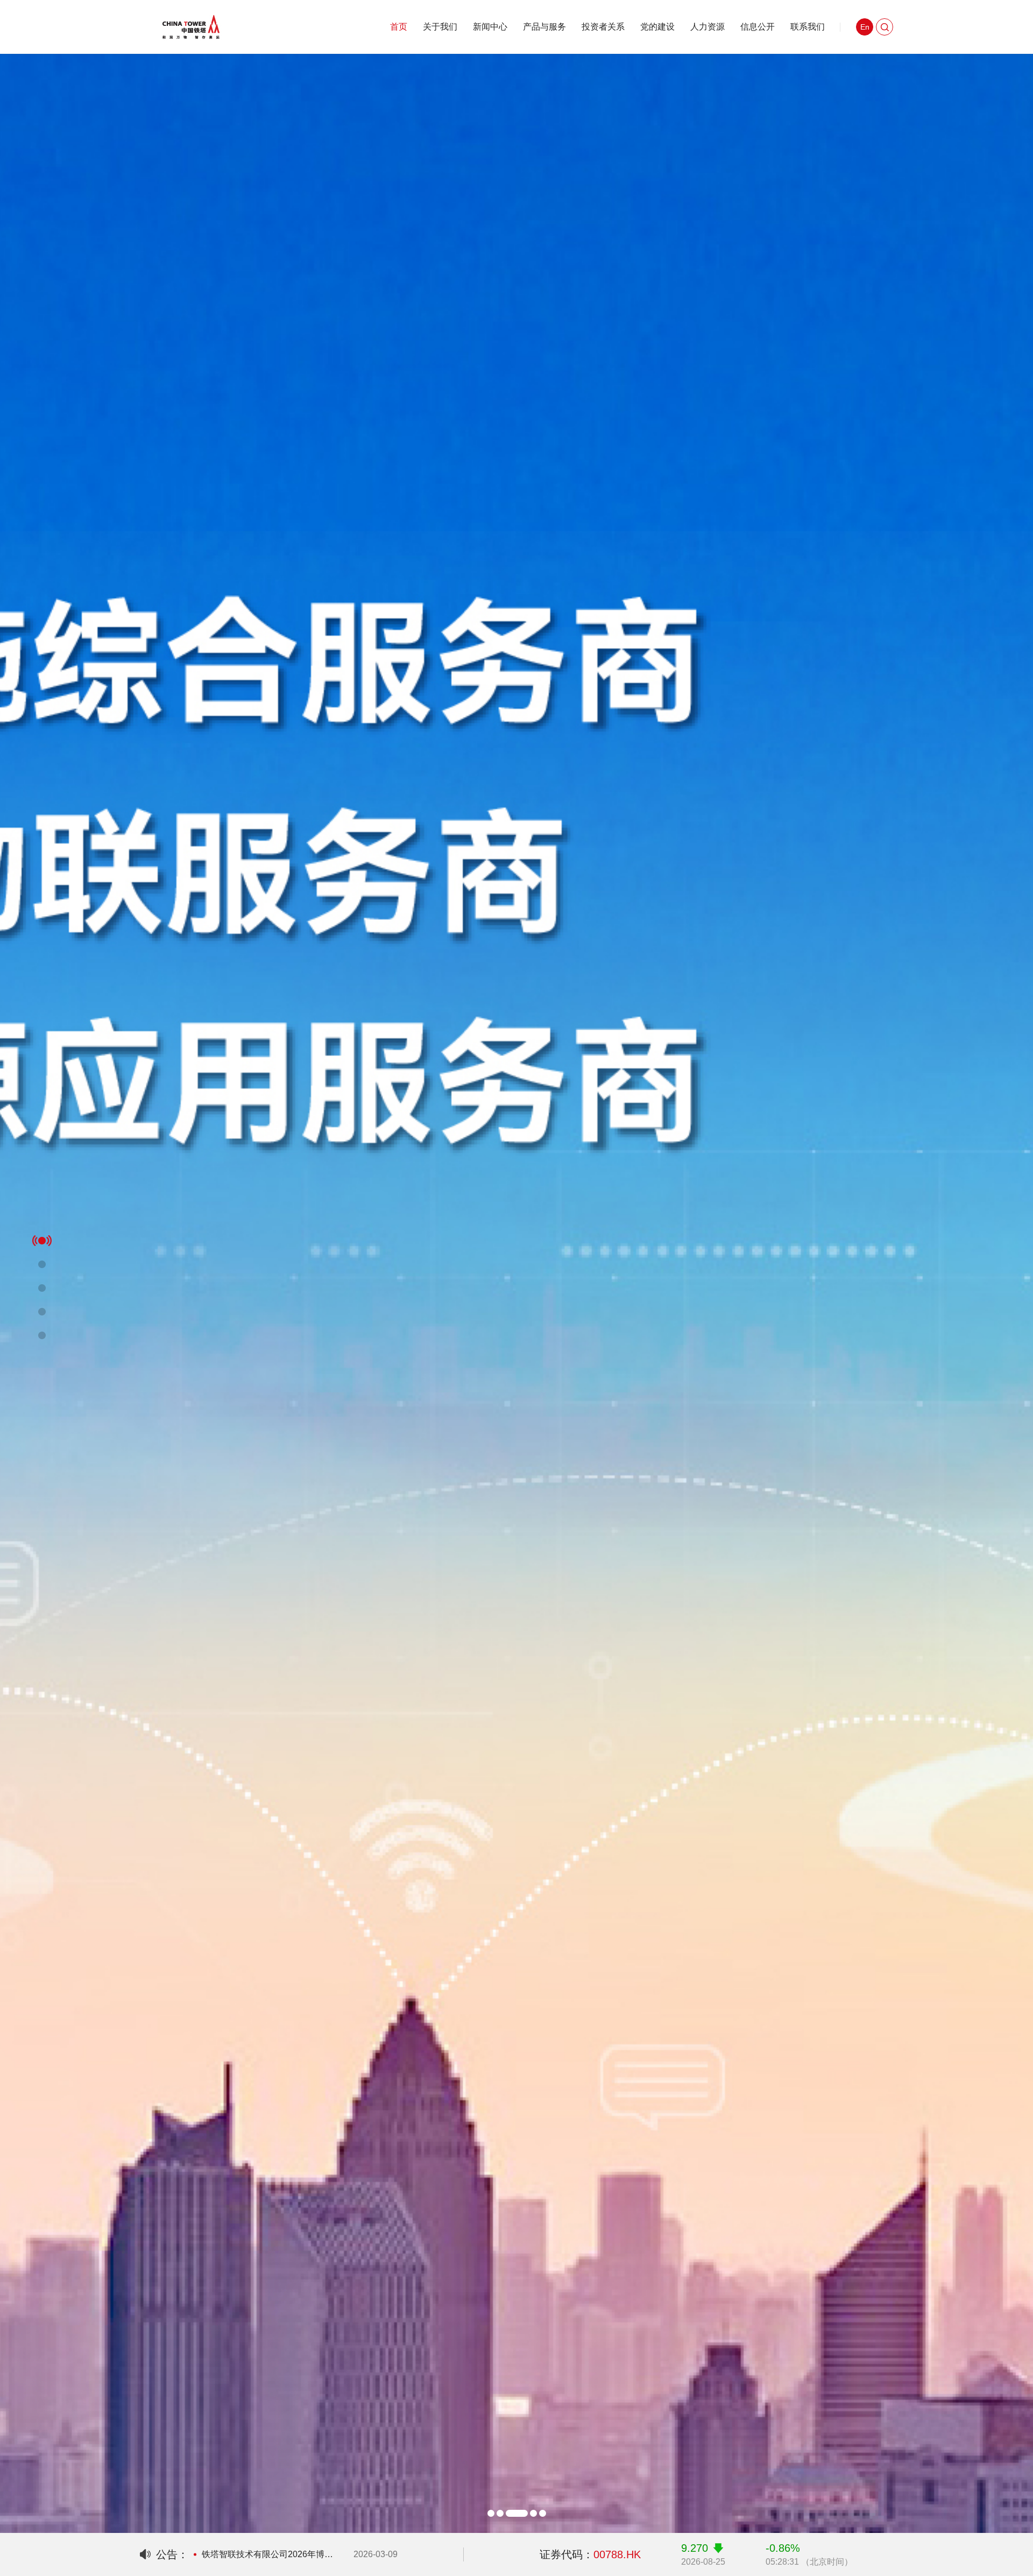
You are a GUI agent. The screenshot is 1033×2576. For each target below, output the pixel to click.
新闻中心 (490, 27)
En (865, 27)
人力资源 (707, 27)
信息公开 (758, 27)
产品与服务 (544, 27)
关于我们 (440, 27)
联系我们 (808, 27)
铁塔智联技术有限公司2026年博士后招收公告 (269, 2554)
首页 (399, 27)
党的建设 (657, 27)
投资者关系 (603, 27)
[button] (491, 2513)
